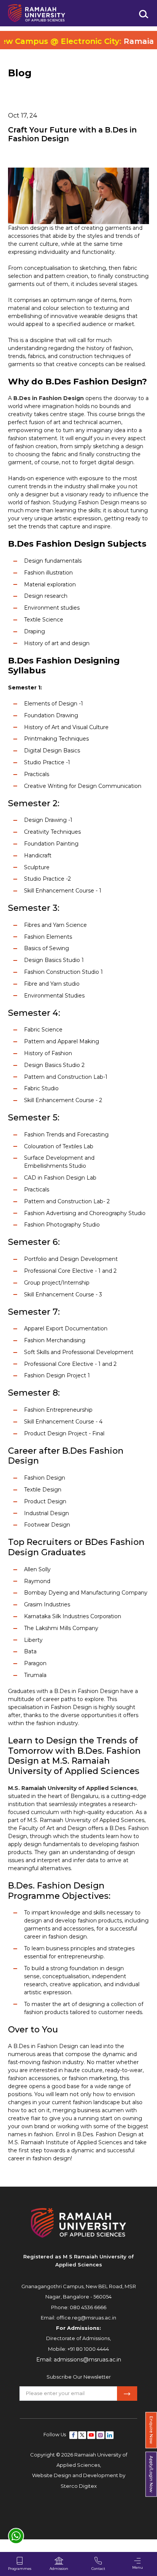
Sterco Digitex (79, 2486)
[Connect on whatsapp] (16, 2536)
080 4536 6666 (88, 2307)
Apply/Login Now (151, 2474)
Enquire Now (151, 2430)
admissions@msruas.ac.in (87, 2360)
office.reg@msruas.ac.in (86, 2318)
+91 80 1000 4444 (88, 2349)
